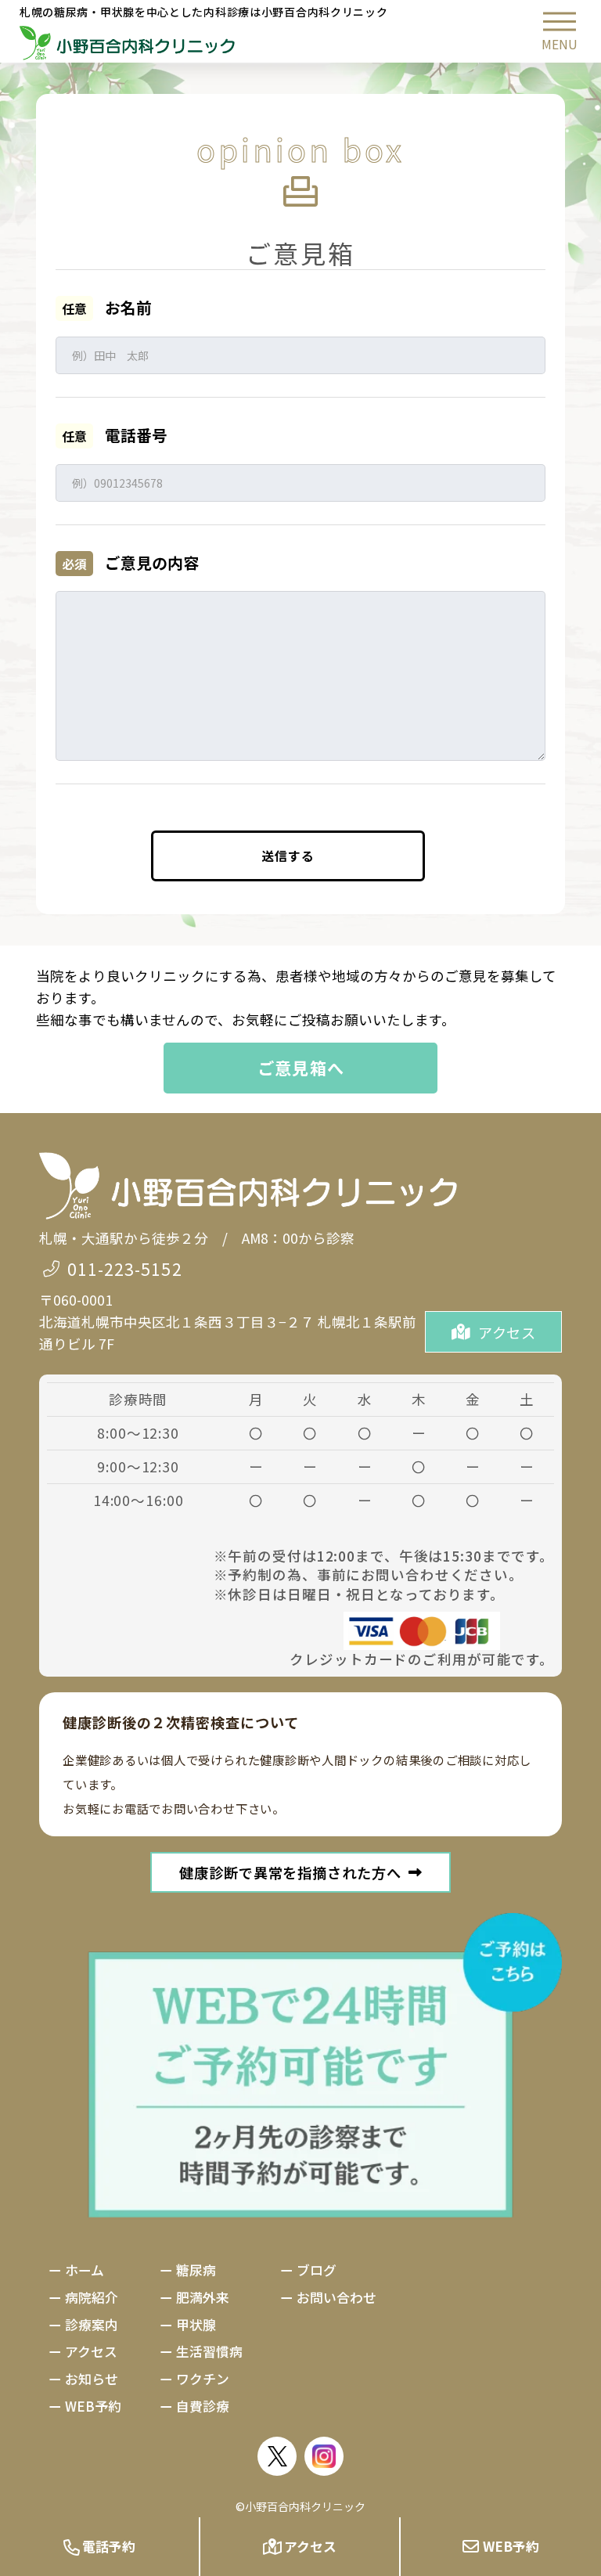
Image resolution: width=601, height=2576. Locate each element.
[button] (560, 31)
